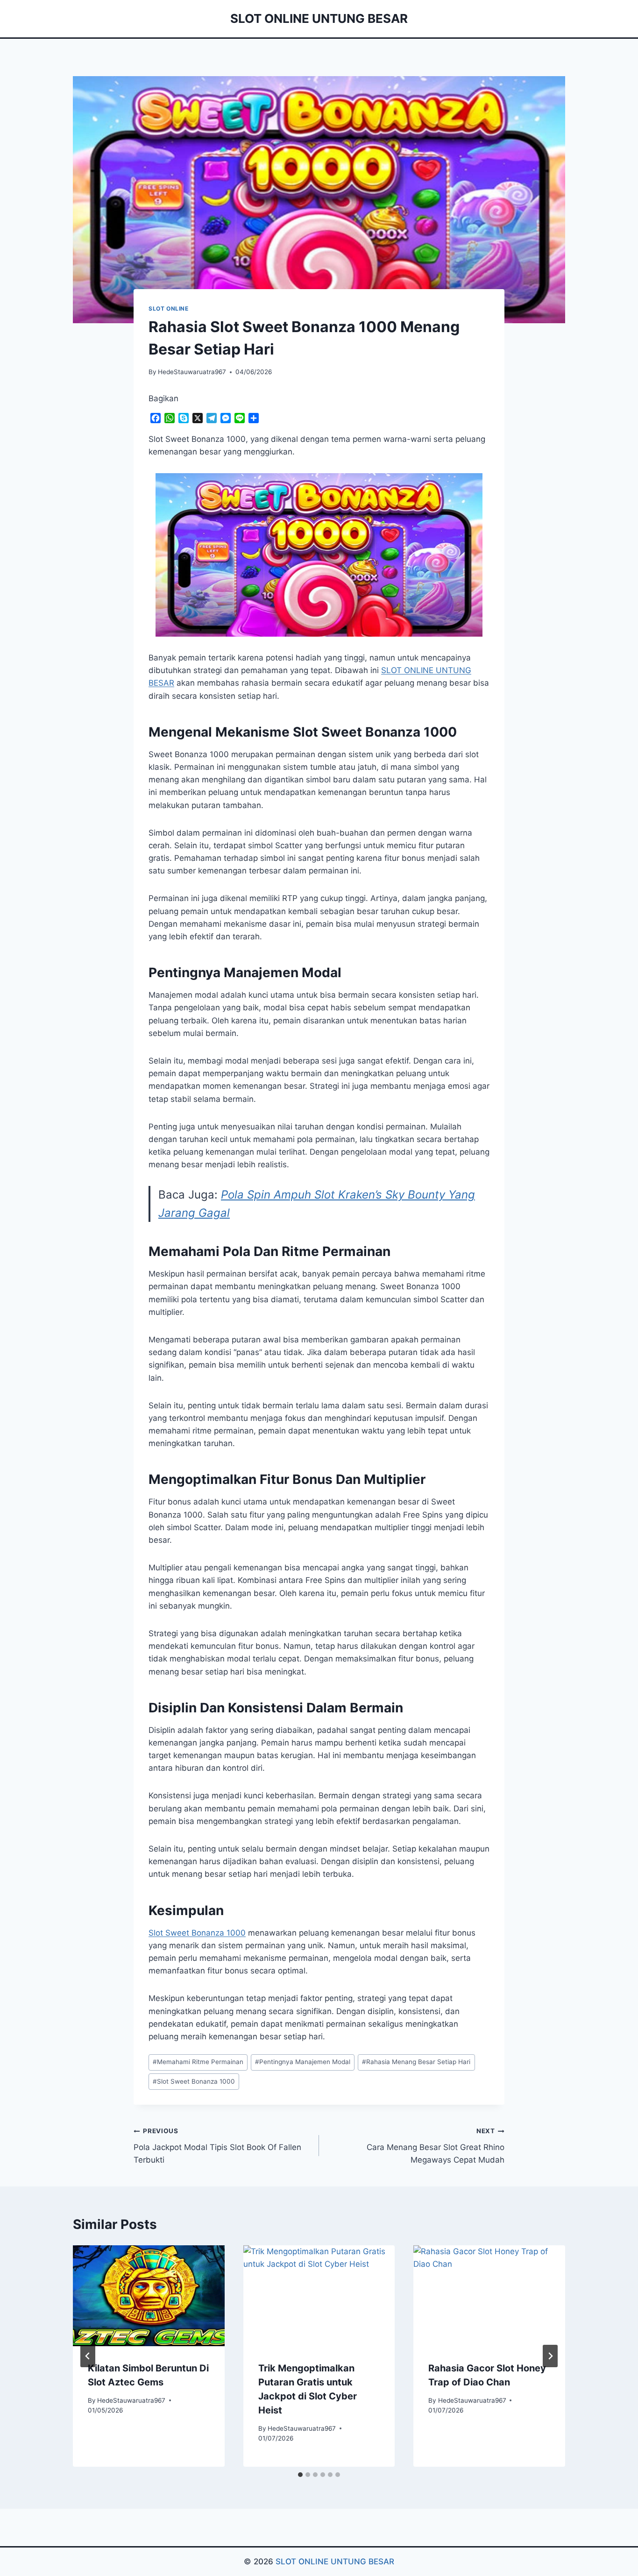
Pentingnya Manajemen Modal (303, 2062)
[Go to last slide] (88, 2356)
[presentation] (149, 2296)
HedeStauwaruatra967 (192, 372)
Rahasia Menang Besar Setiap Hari (416, 2062)
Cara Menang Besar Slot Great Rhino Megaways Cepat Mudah (436, 2146)
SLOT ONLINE (169, 309)
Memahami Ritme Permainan (198, 2062)
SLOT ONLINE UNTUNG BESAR (335, 2562)
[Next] (550, 2356)
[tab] (300, 2475)
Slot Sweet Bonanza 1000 (197, 1933)
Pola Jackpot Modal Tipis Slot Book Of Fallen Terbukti (217, 2146)
